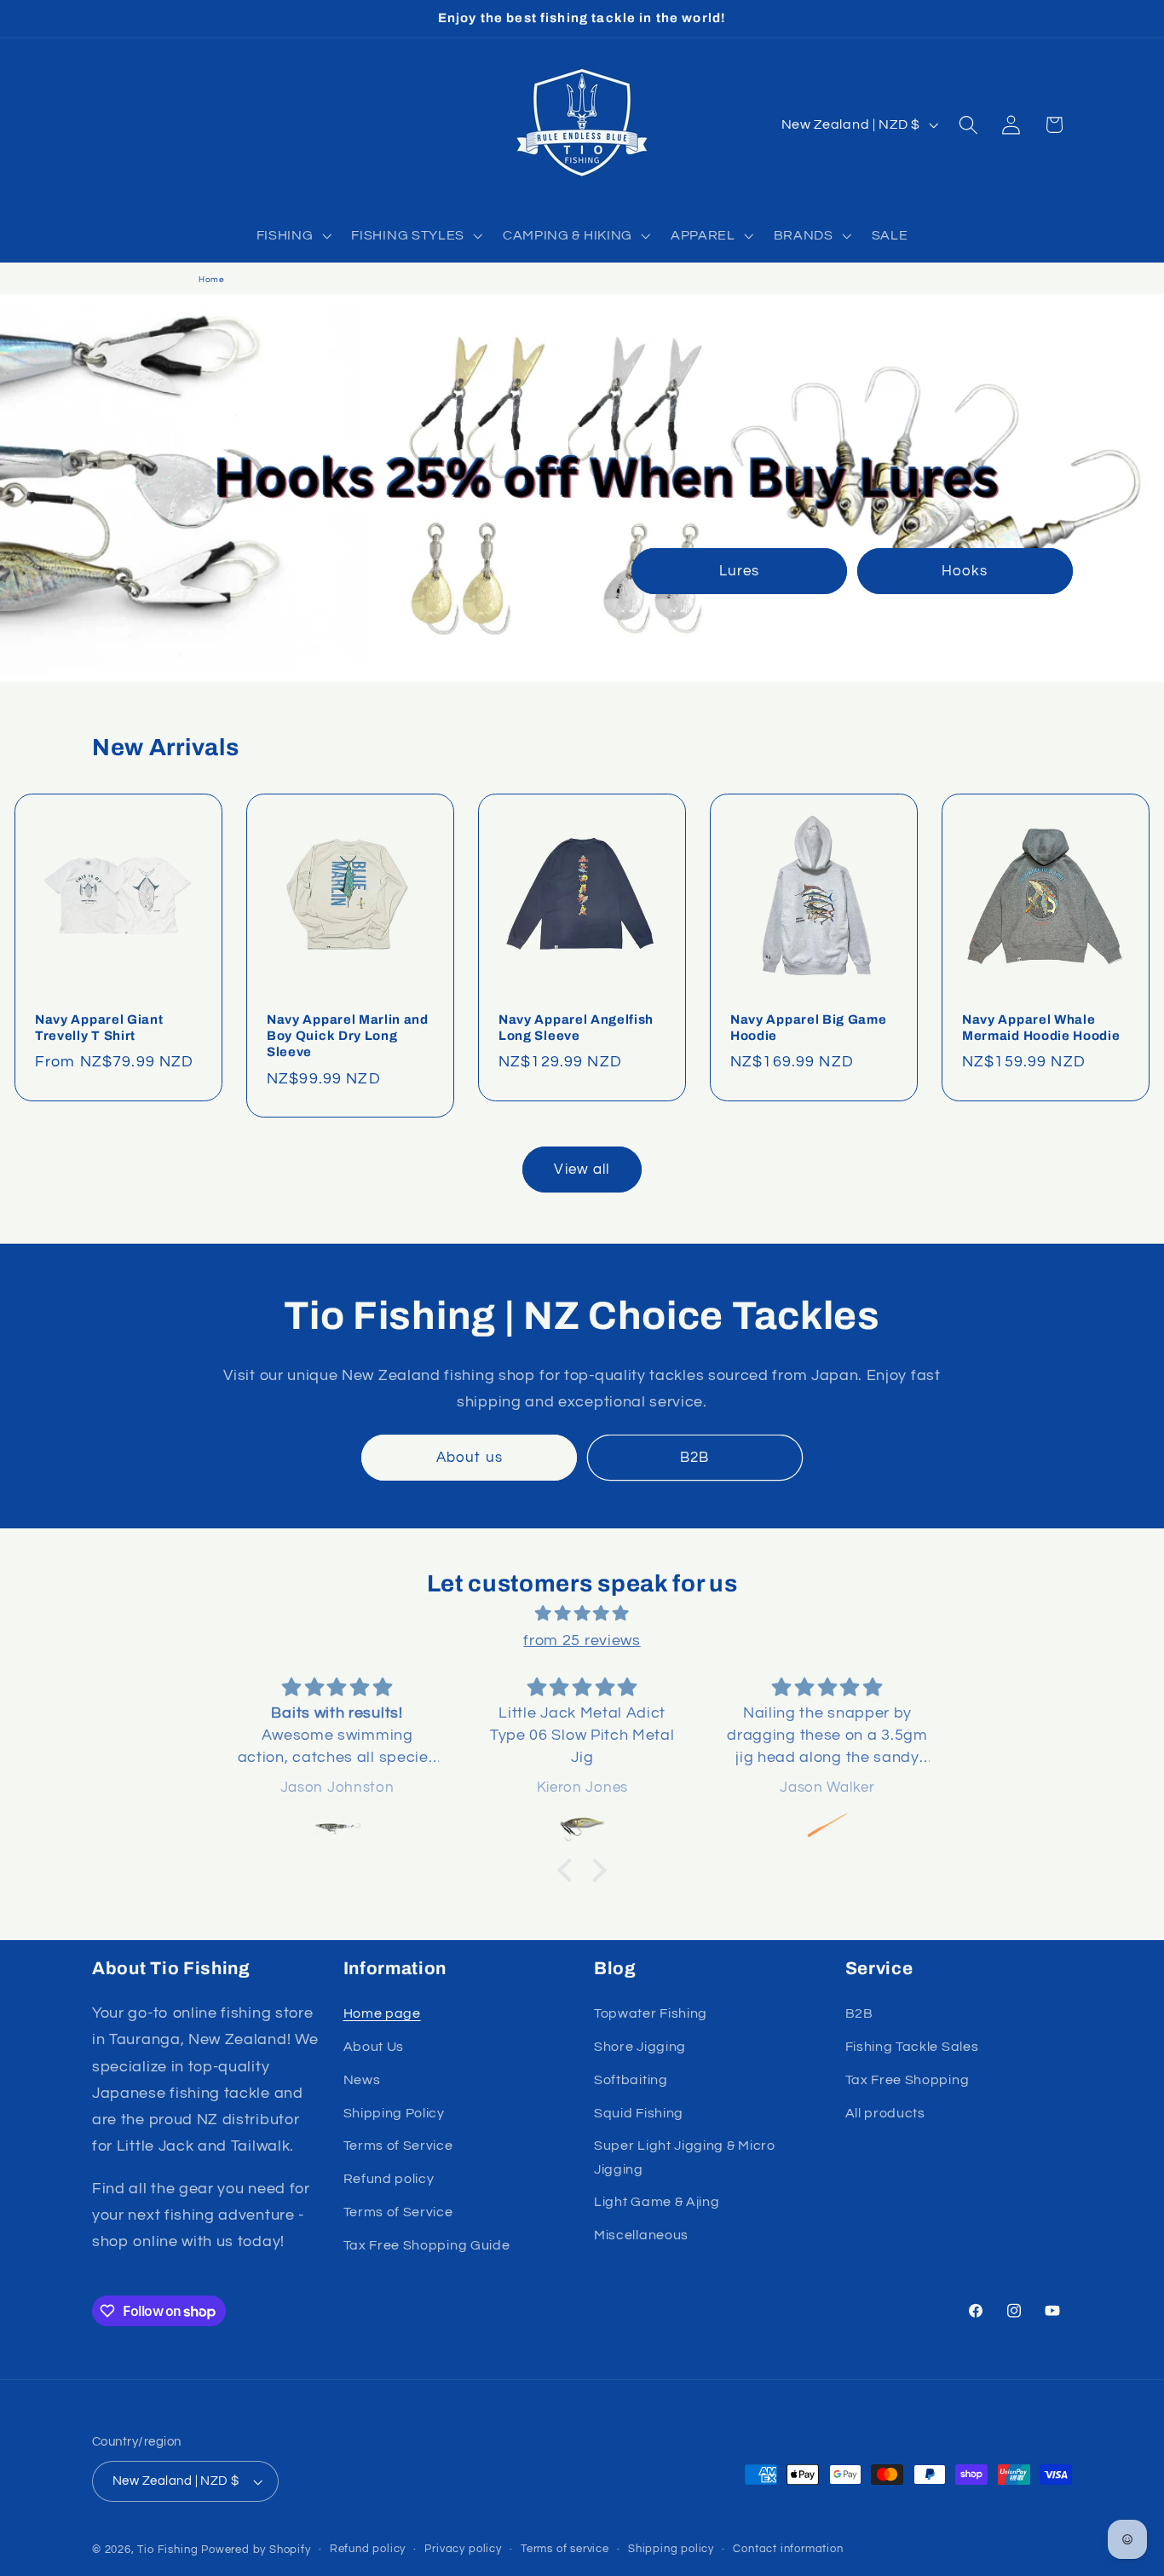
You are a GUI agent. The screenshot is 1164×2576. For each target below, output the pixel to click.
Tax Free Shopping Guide (427, 2245)
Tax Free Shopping (908, 2080)
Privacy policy (463, 2549)
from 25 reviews (582, 1640)
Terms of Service (398, 2146)
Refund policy (389, 2179)
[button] (292, 235)
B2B (694, 1458)
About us (470, 1458)
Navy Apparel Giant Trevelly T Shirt (99, 1027)
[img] (582, 1614)
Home (212, 280)
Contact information (788, 2549)
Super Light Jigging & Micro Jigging (685, 2157)
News (362, 2080)
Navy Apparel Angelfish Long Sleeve (576, 1027)
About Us (374, 2047)
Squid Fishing (639, 2113)
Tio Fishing (167, 2550)
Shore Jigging (640, 2047)
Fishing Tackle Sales (912, 2047)
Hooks (964, 571)
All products (885, 2113)
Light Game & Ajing (657, 2202)
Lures (739, 571)
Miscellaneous (641, 2235)
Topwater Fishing (651, 2013)
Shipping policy (671, 2549)
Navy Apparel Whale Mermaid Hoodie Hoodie (1041, 1027)
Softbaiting (631, 2080)
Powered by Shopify (256, 2550)
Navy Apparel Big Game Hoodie (809, 1027)
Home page (382, 2013)
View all (582, 1170)
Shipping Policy (394, 2113)
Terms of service (565, 2549)
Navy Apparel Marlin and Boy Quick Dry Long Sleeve (348, 1035)
